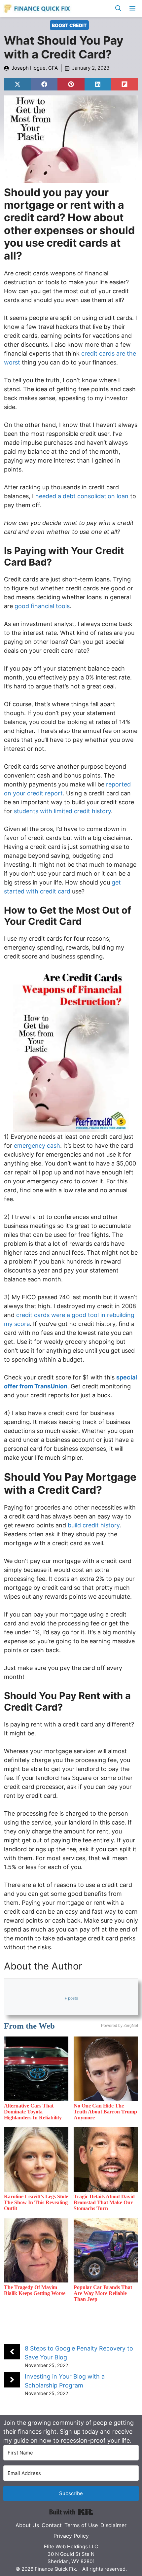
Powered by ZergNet (120, 2026)
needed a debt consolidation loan (82, 496)
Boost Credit (69, 25)
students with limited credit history (62, 811)
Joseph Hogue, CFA (35, 68)
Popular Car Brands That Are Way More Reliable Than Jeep (103, 2293)
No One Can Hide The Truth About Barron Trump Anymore (105, 2112)
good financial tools (42, 606)
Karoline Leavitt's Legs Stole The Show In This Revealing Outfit (36, 2202)
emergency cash (37, 1146)
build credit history (94, 1525)
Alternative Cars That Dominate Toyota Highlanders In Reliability (33, 2112)
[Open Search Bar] (118, 9)
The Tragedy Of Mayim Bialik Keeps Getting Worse (35, 2290)
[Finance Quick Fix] (37, 9)
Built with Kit (71, 2512)
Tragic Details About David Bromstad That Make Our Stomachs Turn (104, 2202)
